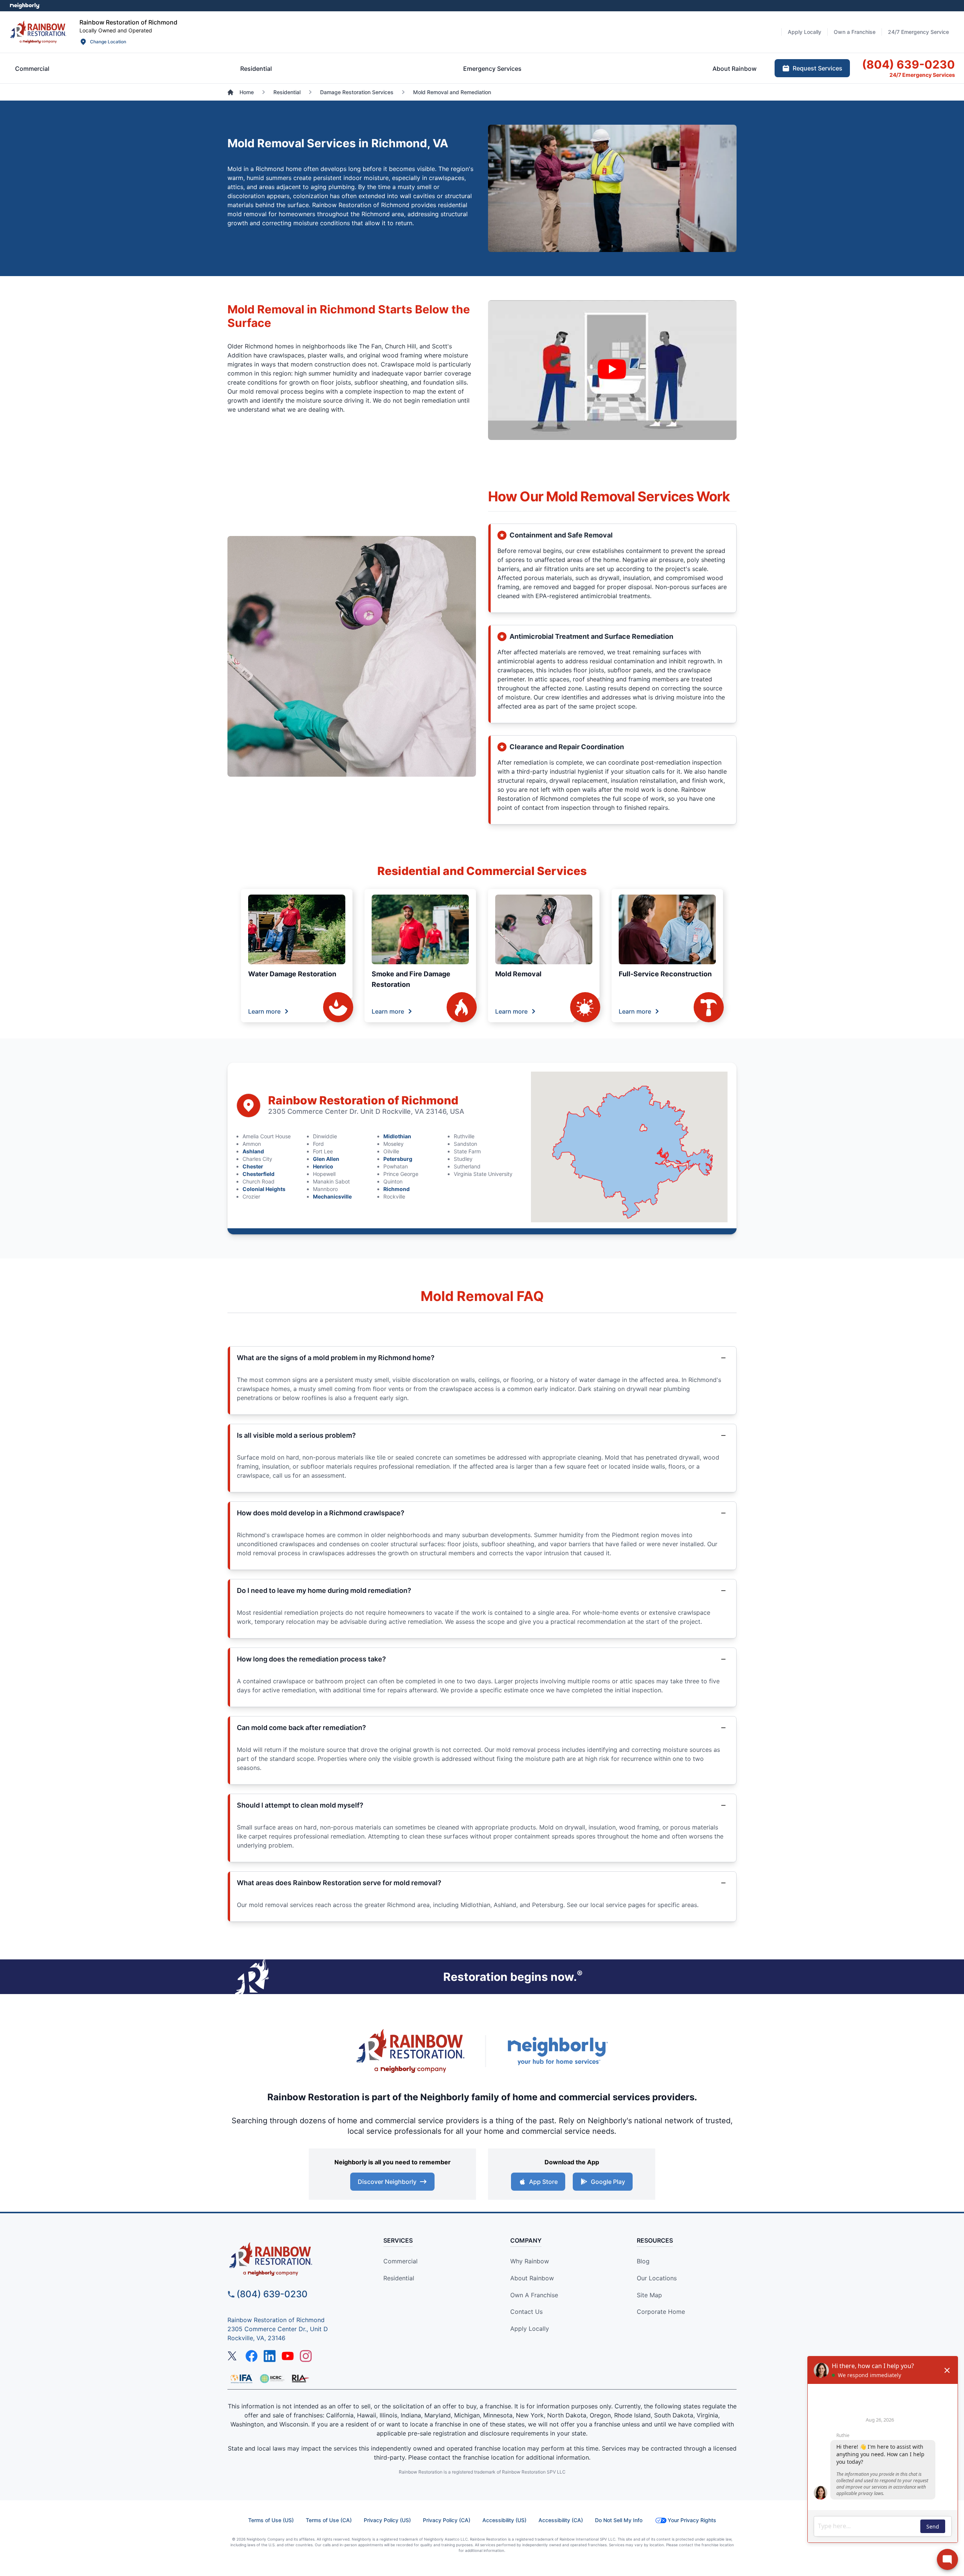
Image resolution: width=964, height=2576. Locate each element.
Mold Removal (518, 974)
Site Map (649, 2295)
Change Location (108, 42)
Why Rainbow (530, 2261)
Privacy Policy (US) (387, 2520)
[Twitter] (233, 2356)
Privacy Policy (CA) (447, 2520)
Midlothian (397, 1136)
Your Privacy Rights (692, 2520)
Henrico (323, 1166)
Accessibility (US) (504, 2520)
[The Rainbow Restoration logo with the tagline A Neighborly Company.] (410, 2051)
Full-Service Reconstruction (665, 974)
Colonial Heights (264, 1189)
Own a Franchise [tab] (855, 32)
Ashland (253, 1151)
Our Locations (657, 2278)
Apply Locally (530, 2329)
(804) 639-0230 (272, 2294)
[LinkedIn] (270, 2356)
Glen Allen (326, 1159)
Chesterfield (259, 1174)
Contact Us (526, 2312)
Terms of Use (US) (271, 2520)
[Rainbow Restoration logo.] (38, 32)
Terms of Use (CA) (329, 2520)
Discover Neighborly (387, 2182)
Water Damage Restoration (292, 974)
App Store (543, 2182)
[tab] (32, 69)
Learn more (264, 1011)
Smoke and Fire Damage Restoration (411, 979)
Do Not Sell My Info (619, 2520)
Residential (399, 2278)
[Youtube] (288, 2356)
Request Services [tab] (818, 68)
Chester (253, 1166)
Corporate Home (661, 2312)
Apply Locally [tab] (805, 32)
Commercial (400, 2261)
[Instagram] (306, 2356)
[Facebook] (252, 2356)
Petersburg (398, 1159)
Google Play (608, 2182)
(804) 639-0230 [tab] (908, 64)
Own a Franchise (534, 2295)
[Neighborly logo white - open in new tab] (25, 6)
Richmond (397, 1189)
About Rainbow (532, 2278)
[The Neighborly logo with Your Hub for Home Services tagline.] (557, 2051)
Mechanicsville (332, 1196)
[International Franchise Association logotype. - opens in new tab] (272, 2379)
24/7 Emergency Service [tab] (918, 32)
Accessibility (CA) (561, 2520)
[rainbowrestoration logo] (292, 2259)
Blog (643, 2261)
